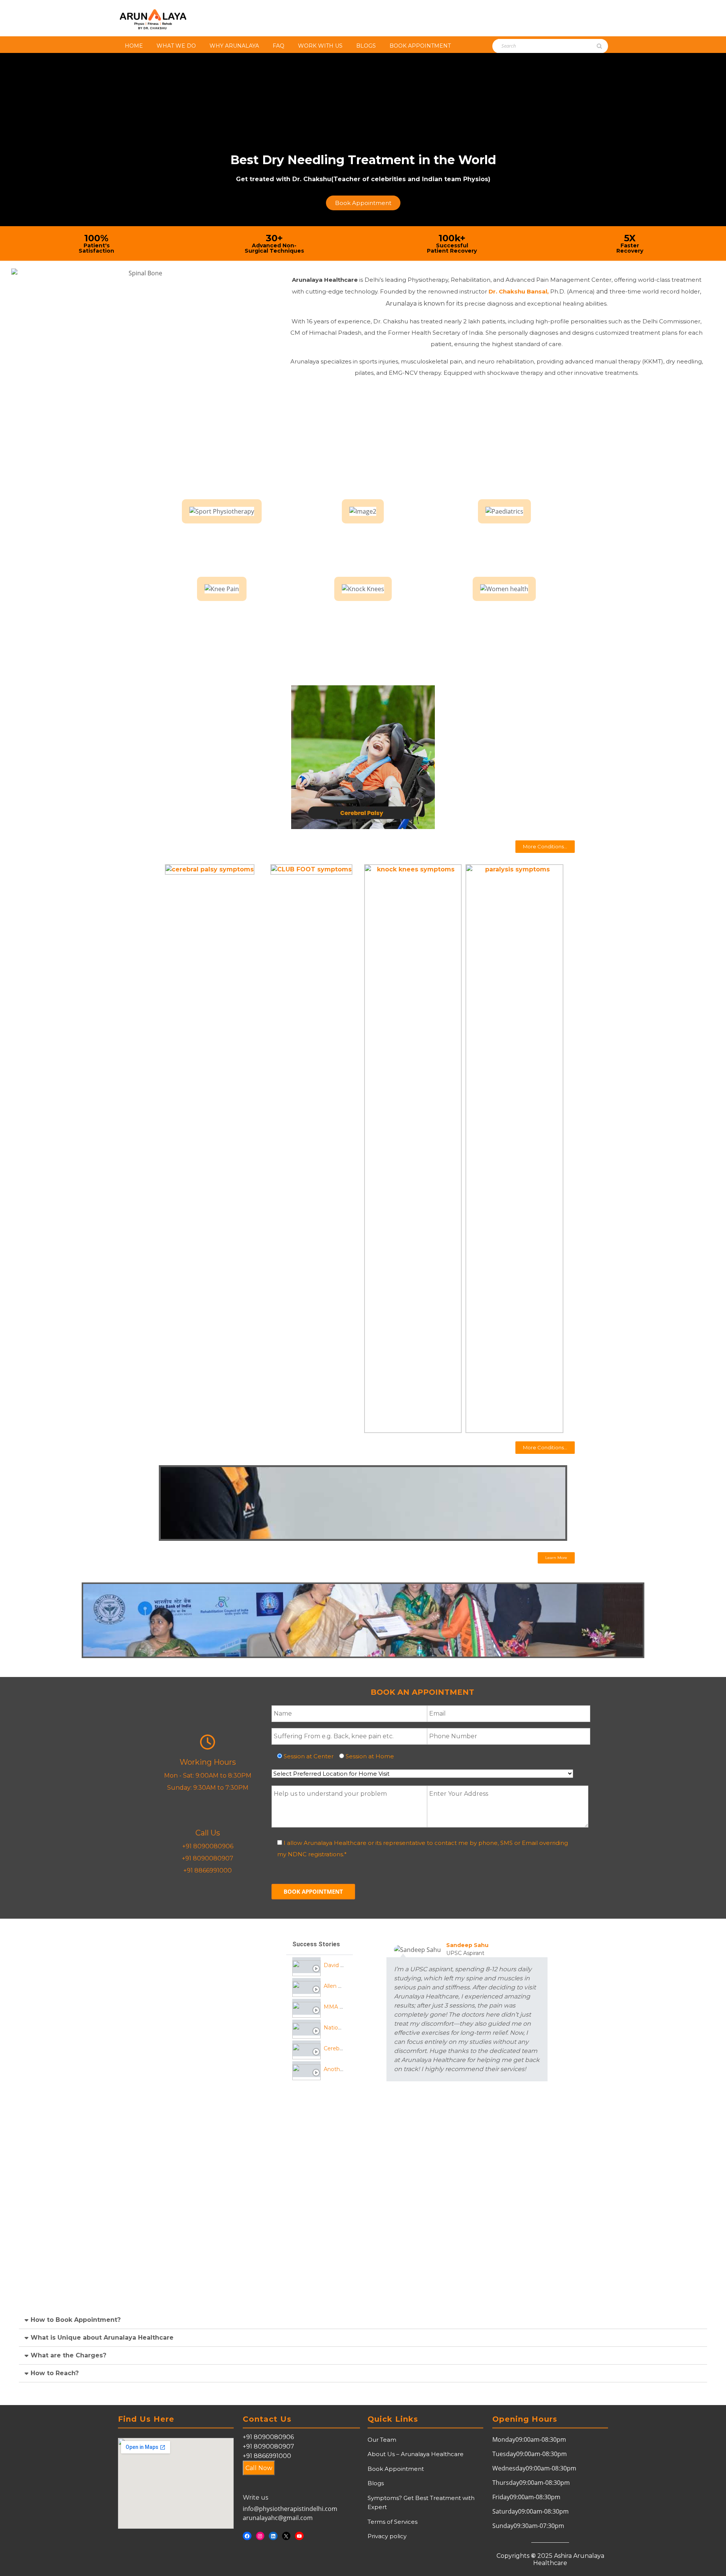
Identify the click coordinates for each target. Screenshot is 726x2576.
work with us (320, 46)
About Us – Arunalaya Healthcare (416, 2454)
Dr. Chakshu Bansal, (519, 291)
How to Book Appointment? (76, 2320)
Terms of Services (392, 2522)
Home (134, 46)
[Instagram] (260, 2536)
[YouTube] (299, 2536)
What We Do (176, 46)
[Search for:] (534, 46)
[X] (286, 2536)
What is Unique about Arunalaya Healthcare (102, 2338)
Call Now (259, 2468)
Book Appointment (420, 46)
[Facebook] (247, 2536)
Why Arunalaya (234, 46)
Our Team (382, 2440)
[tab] (320, 1965)
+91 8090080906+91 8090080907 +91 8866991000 (268, 2446)
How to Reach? (55, 2373)
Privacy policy (387, 2536)
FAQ (278, 46)
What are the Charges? (68, 2355)
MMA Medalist (343, 2007)
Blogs (366, 46)
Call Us (208, 1833)
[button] (545, 847)
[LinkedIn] (273, 2536)
